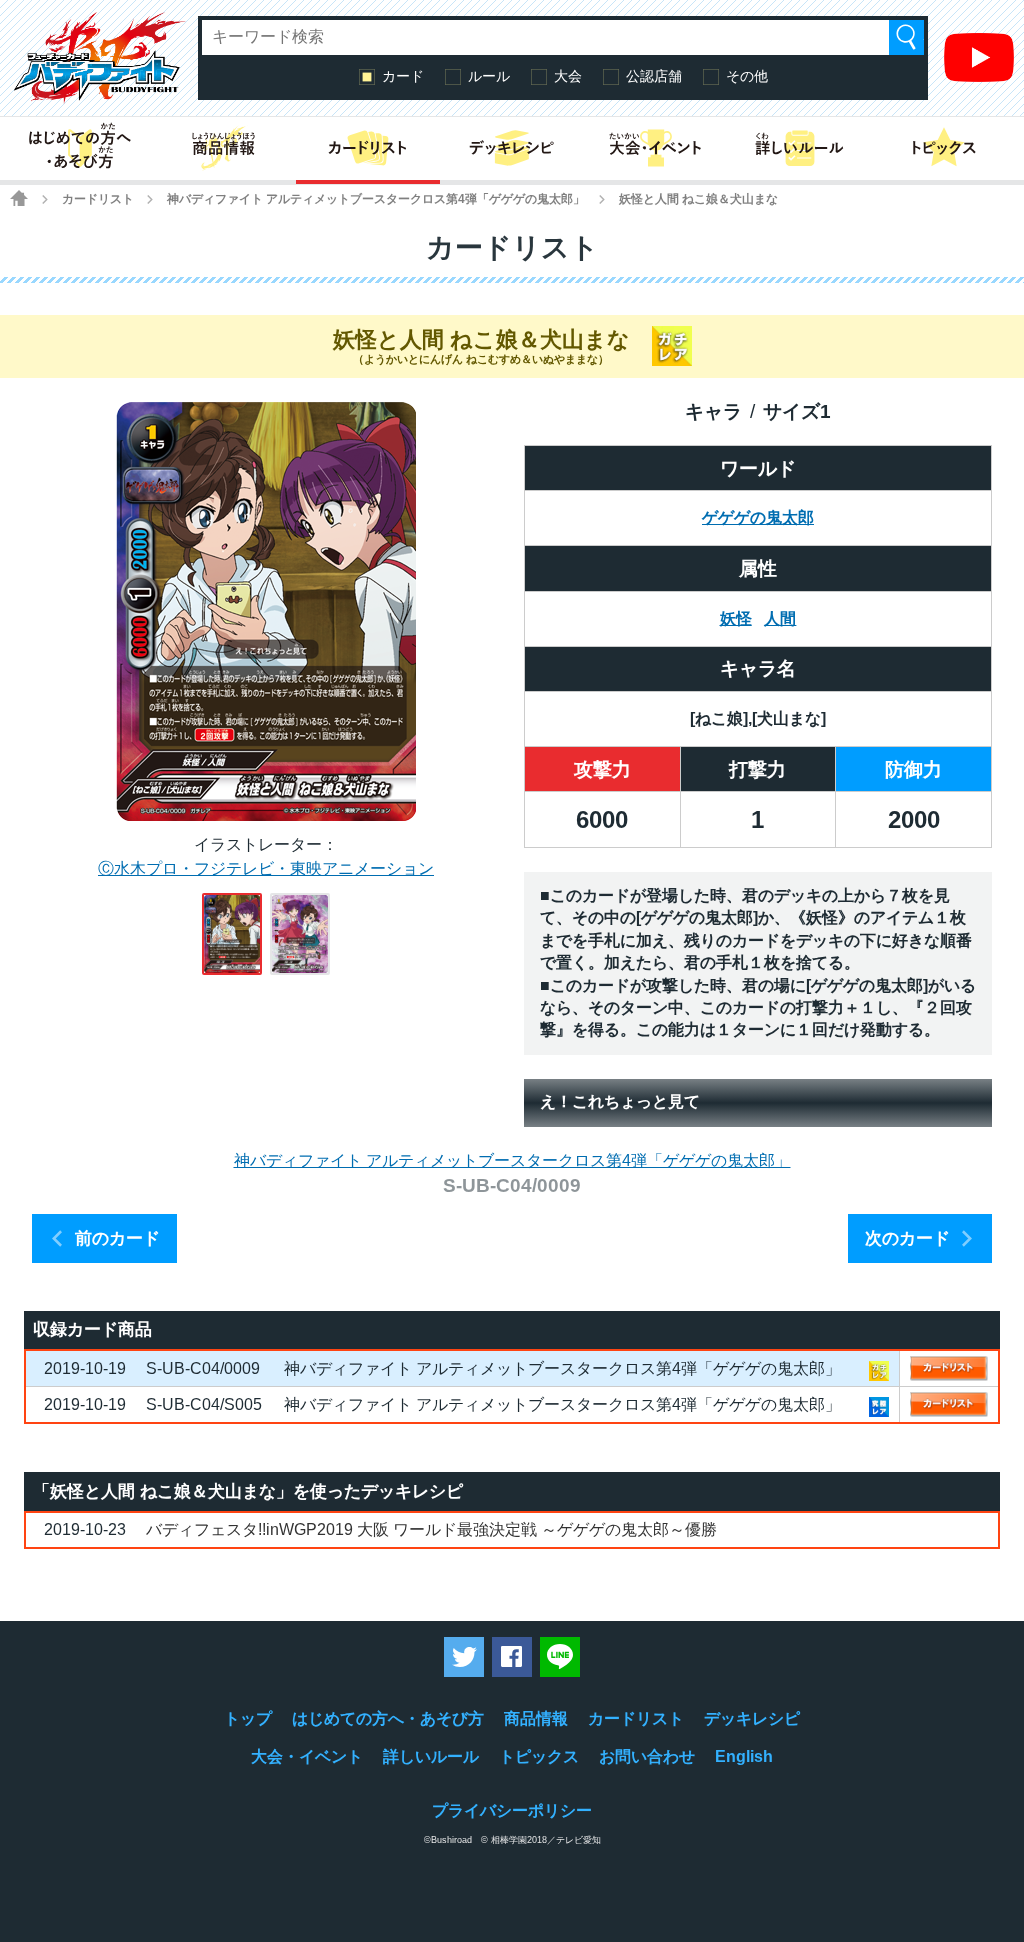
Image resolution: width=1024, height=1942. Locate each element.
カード (403, 76)
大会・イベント (307, 1756)
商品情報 (536, 1718)
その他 (747, 76)
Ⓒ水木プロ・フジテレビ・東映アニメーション (266, 868)
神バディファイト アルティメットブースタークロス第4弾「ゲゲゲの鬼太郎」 (376, 199)
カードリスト (98, 199)
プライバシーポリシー (512, 1810)
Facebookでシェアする (512, 1657)
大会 (568, 76)
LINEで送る (560, 1657)
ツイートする (464, 1657)
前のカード (117, 1238)
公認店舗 (654, 76)
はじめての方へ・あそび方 (388, 1718)
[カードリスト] (368, 148)
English (744, 1756)
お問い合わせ (647, 1756)
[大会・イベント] (656, 148)
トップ (248, 1718)
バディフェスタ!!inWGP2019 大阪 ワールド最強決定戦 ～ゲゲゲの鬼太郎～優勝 (431, 1529)
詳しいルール (431, 1756)
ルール (489, 76)
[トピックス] (944, 148)
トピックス (539, 1756)
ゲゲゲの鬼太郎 (758, 517)
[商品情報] (224, 148)
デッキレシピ (752, 1718)
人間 (780, 618)
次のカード (907, 1238)
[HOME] (19, 198)
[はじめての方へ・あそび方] (80, 148)
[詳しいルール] (800, 148)
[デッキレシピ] (512, 148)
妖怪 (736, 618)
